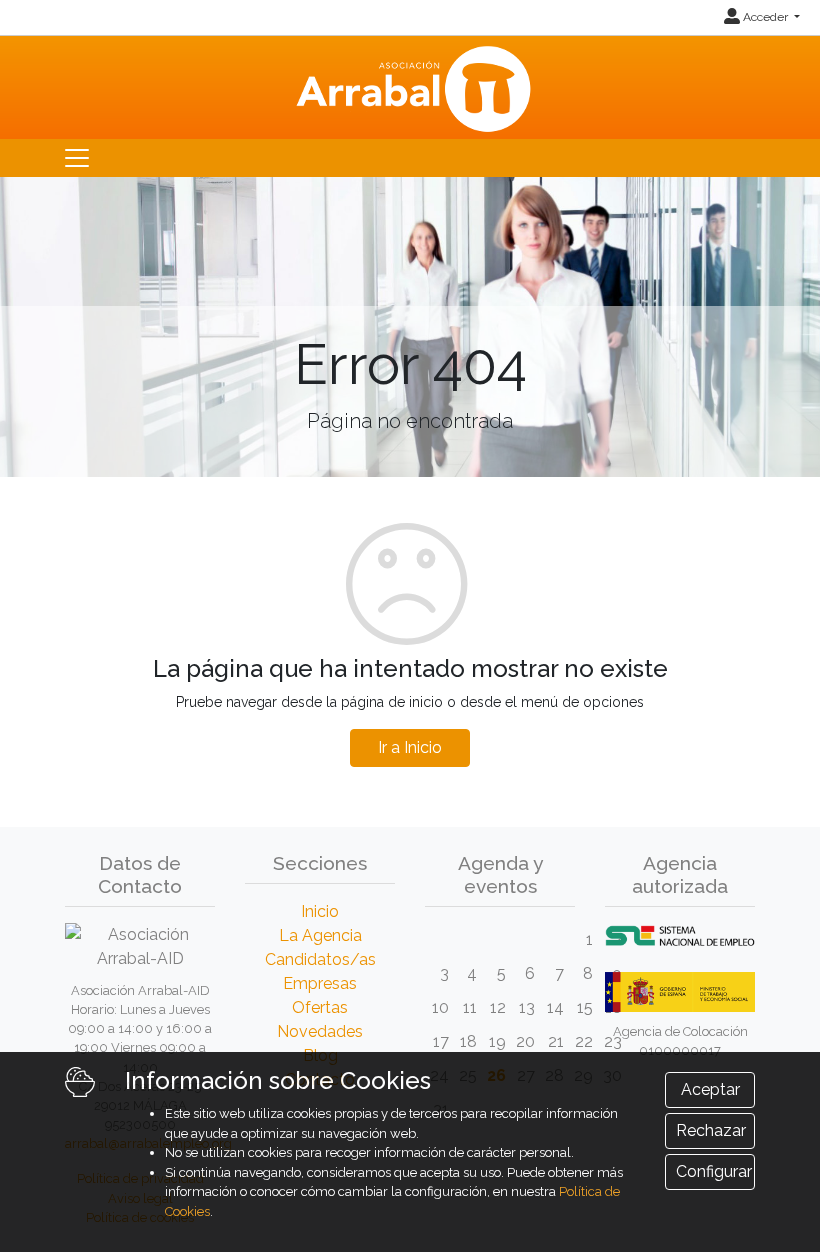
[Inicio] (410, 85)
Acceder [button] (765, 17)
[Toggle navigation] (77, 158)
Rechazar (711, 1130)
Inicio (320, 911)
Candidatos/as (320, 959)
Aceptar (710, 1089)
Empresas (320, 983)
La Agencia (320, 935)
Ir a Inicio (410, 747)
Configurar (714, 1171)
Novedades (320, 1031)
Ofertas (320, 1007)
